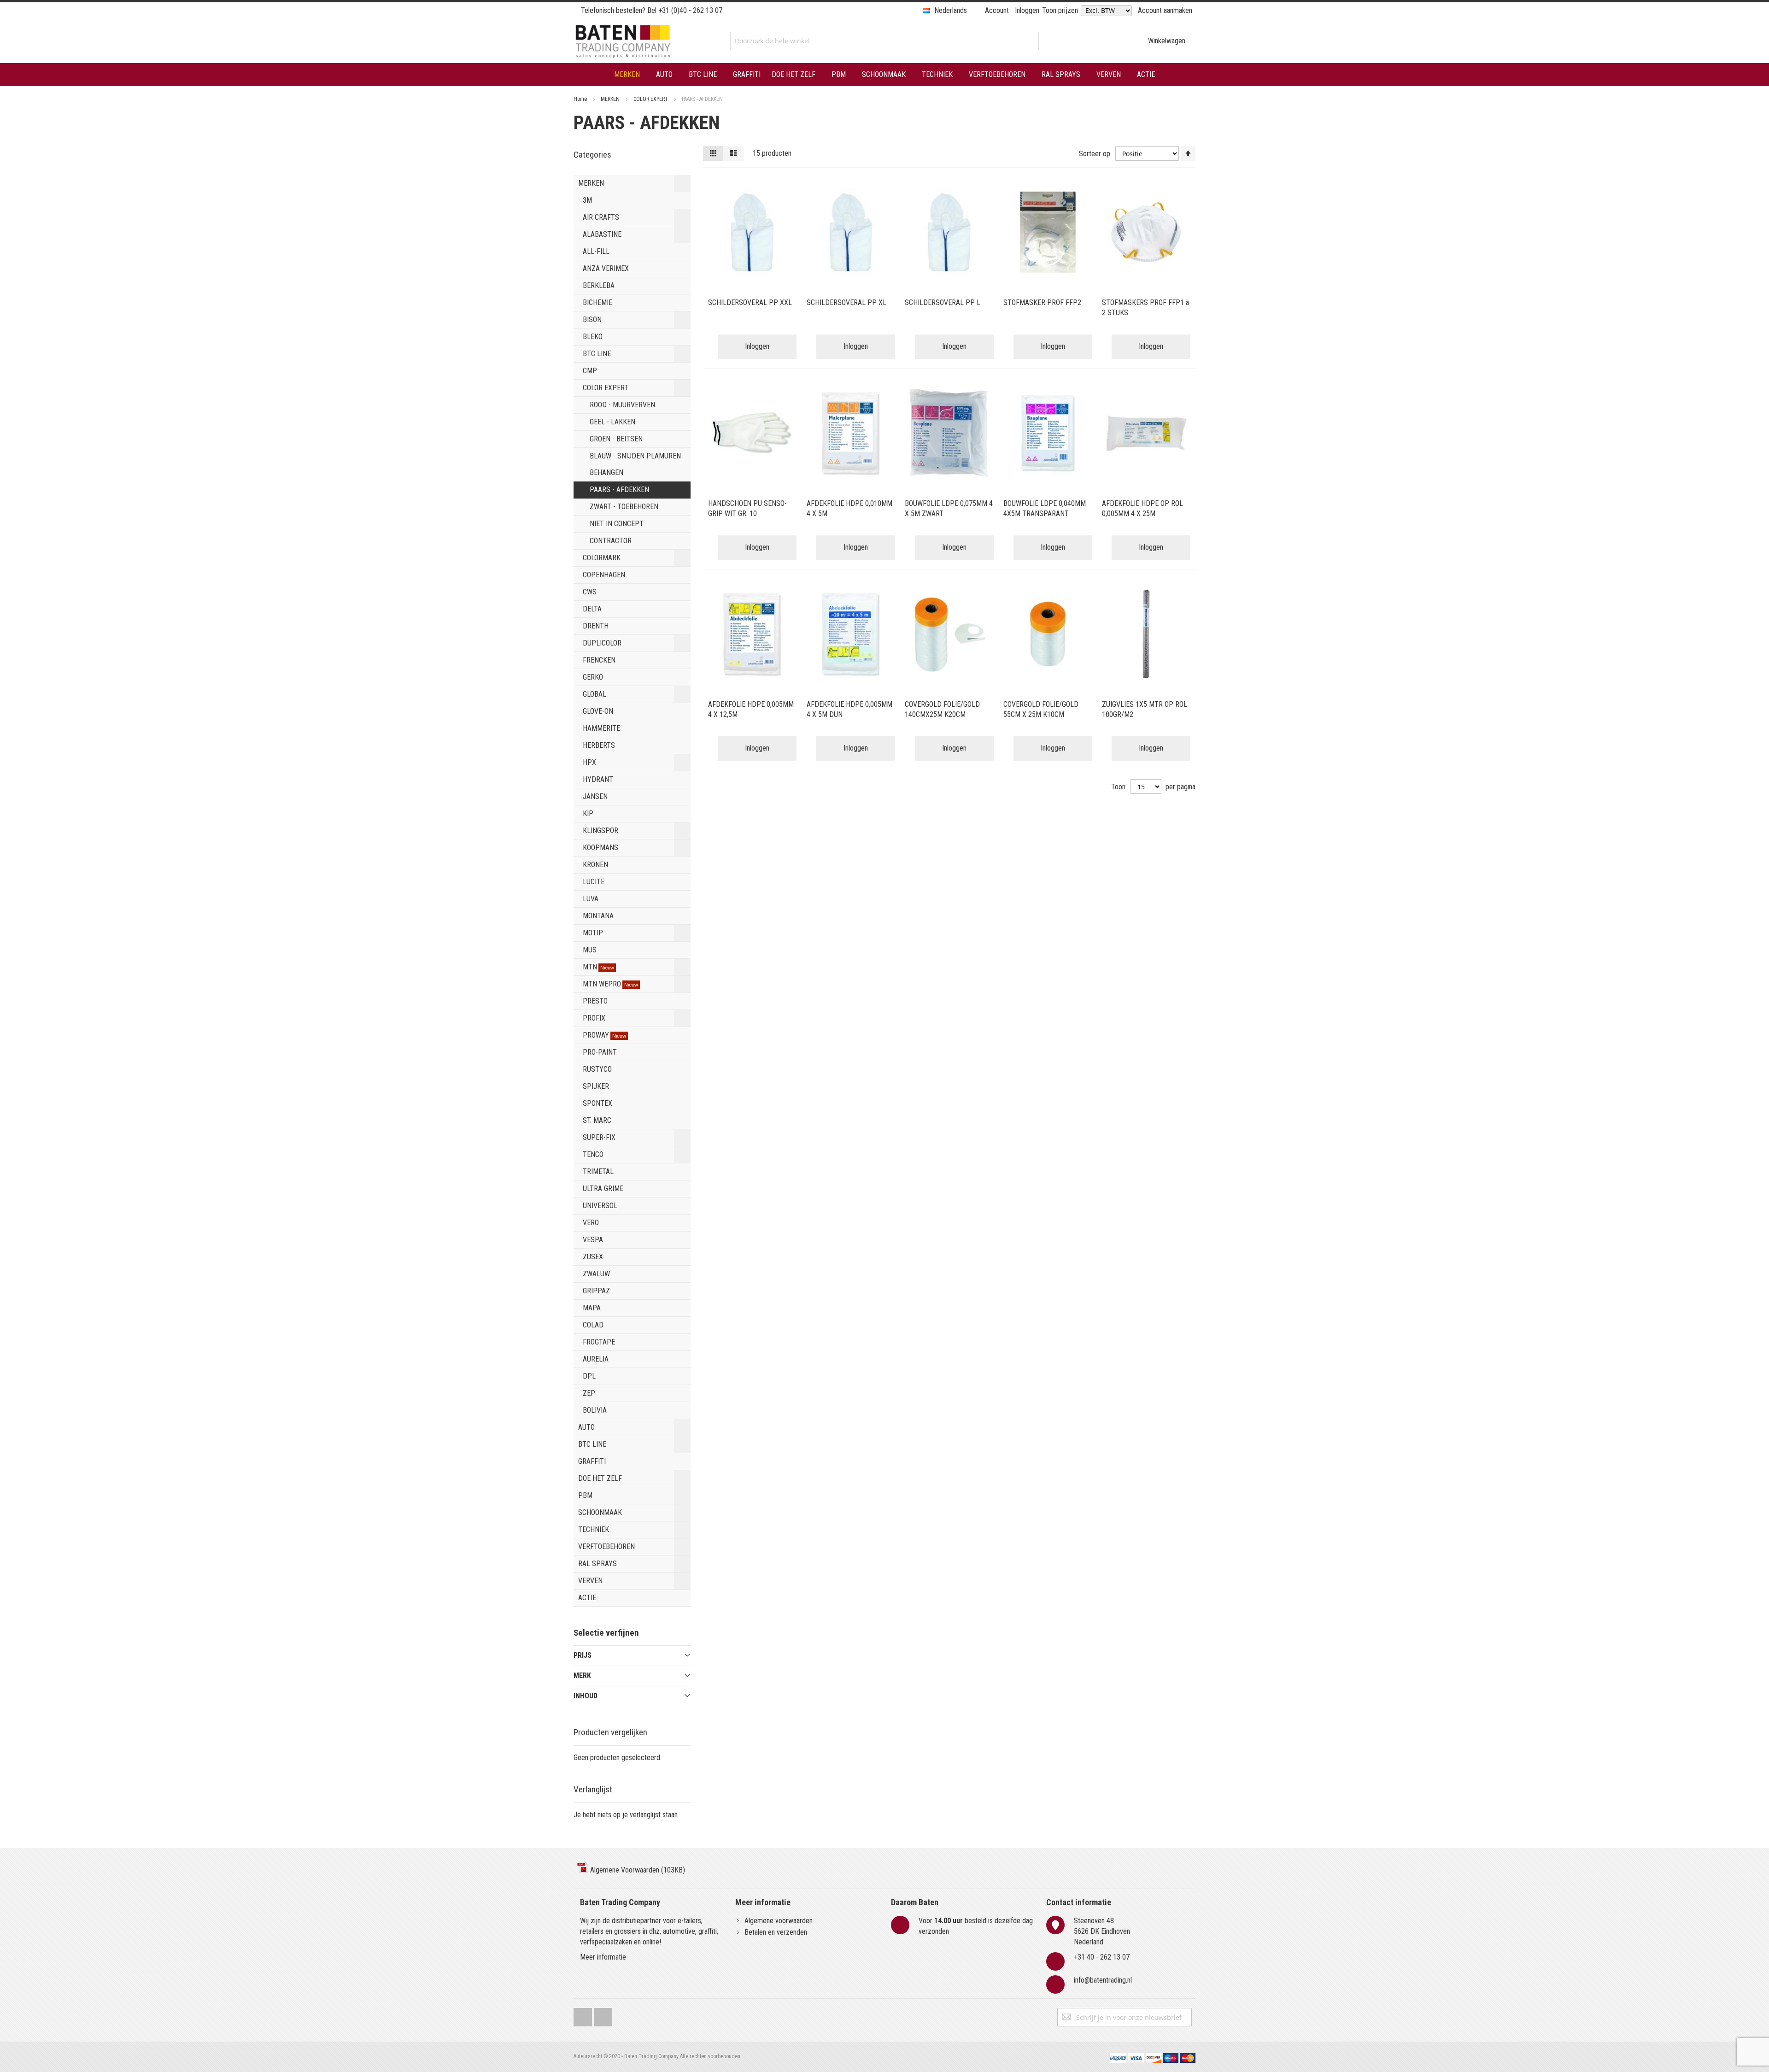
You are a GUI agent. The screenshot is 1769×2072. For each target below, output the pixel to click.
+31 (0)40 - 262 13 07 (690, 10)
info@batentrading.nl (1103, 1980)
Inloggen (1027, 10)
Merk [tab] (582, 1676)
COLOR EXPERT (651, 99)
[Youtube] (603, 2015)
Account (997, 10)
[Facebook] (583, 2015)
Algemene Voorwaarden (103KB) (637, 1870)
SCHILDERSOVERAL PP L (943, 302)
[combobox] (884, 41)
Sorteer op (1095, 154)
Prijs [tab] (583, 1655)
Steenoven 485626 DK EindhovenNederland (1102, 1931)
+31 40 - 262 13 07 (1102, 1957)
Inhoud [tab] (586, 1696)
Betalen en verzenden (776, 1932)
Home (581, 99)
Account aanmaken (1165, 10)
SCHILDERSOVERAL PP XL (846, 302)
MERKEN (611, 99)
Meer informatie (603, 1957)
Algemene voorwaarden (779, 1921)
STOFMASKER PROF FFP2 (1042, 302)
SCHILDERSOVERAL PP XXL (750, 302)
